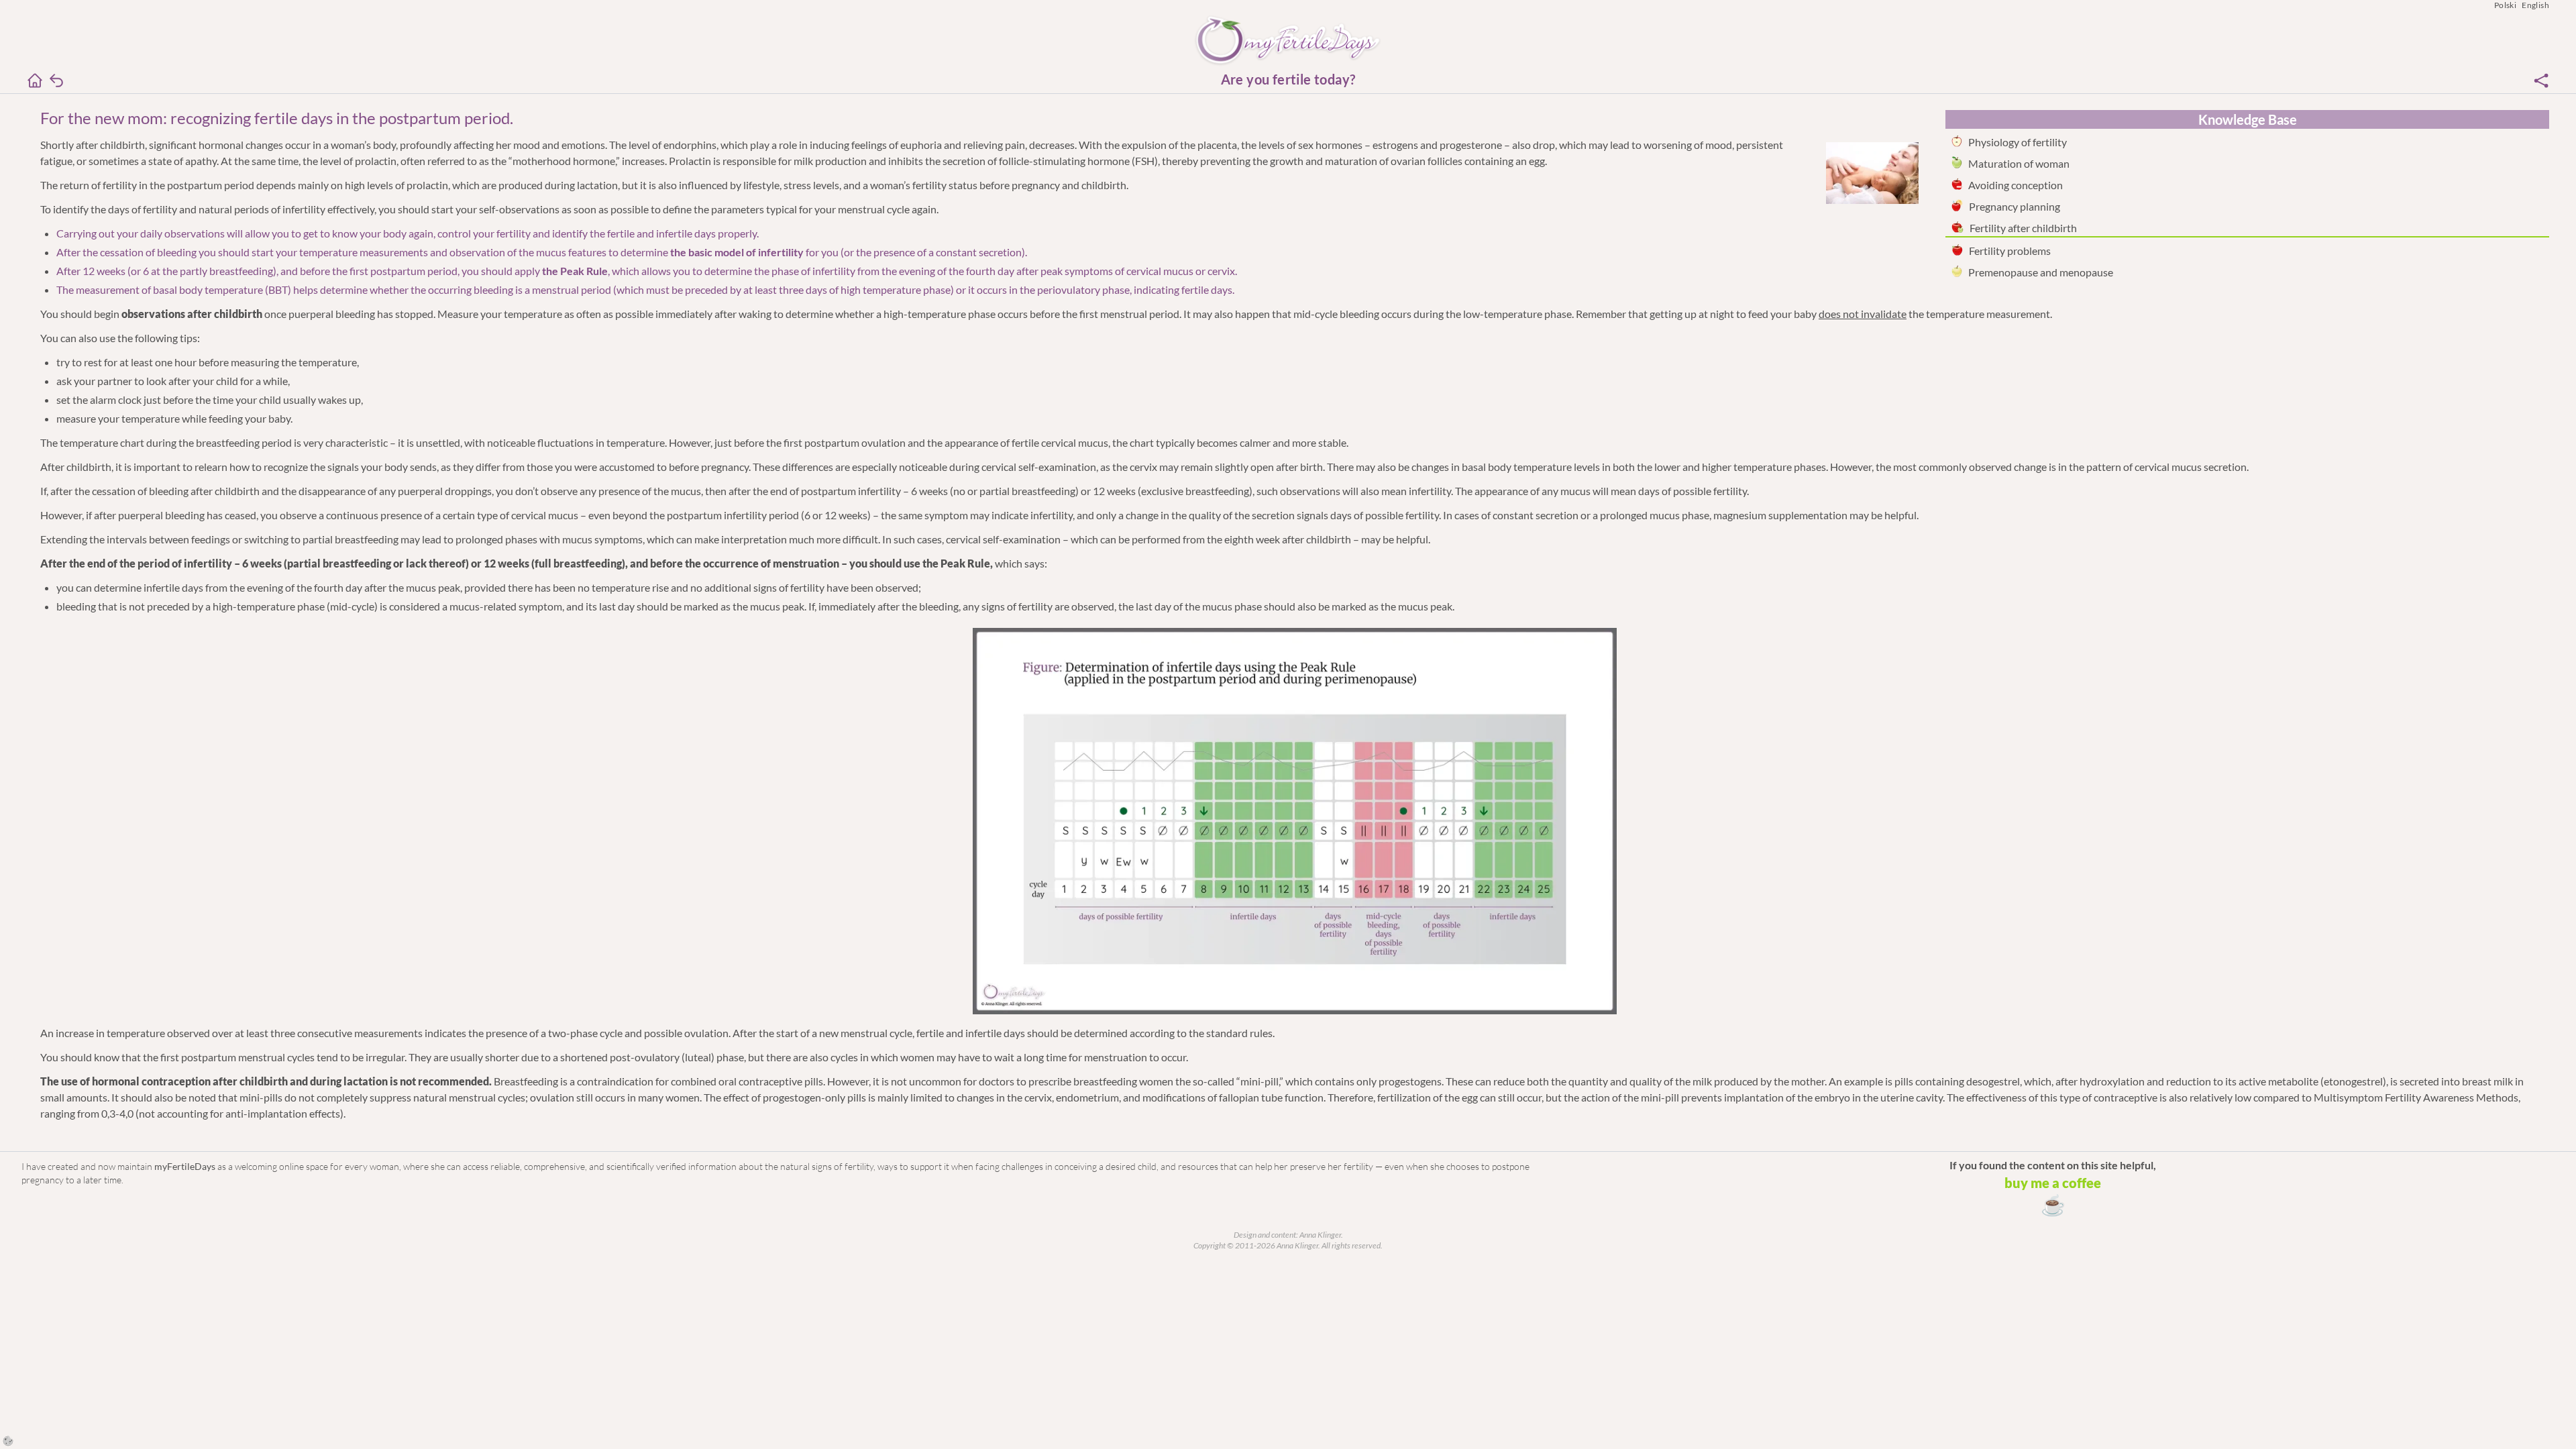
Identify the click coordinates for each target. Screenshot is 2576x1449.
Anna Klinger (1320, 1235)
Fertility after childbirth (2023, 228)
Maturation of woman (2019, 163)
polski (2505, 5)
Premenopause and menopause (2041, 272)
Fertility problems (2010, 251)
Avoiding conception (2016, 185)
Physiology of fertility (2018, 142)
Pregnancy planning (2015, 206)
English (2535, 5)
